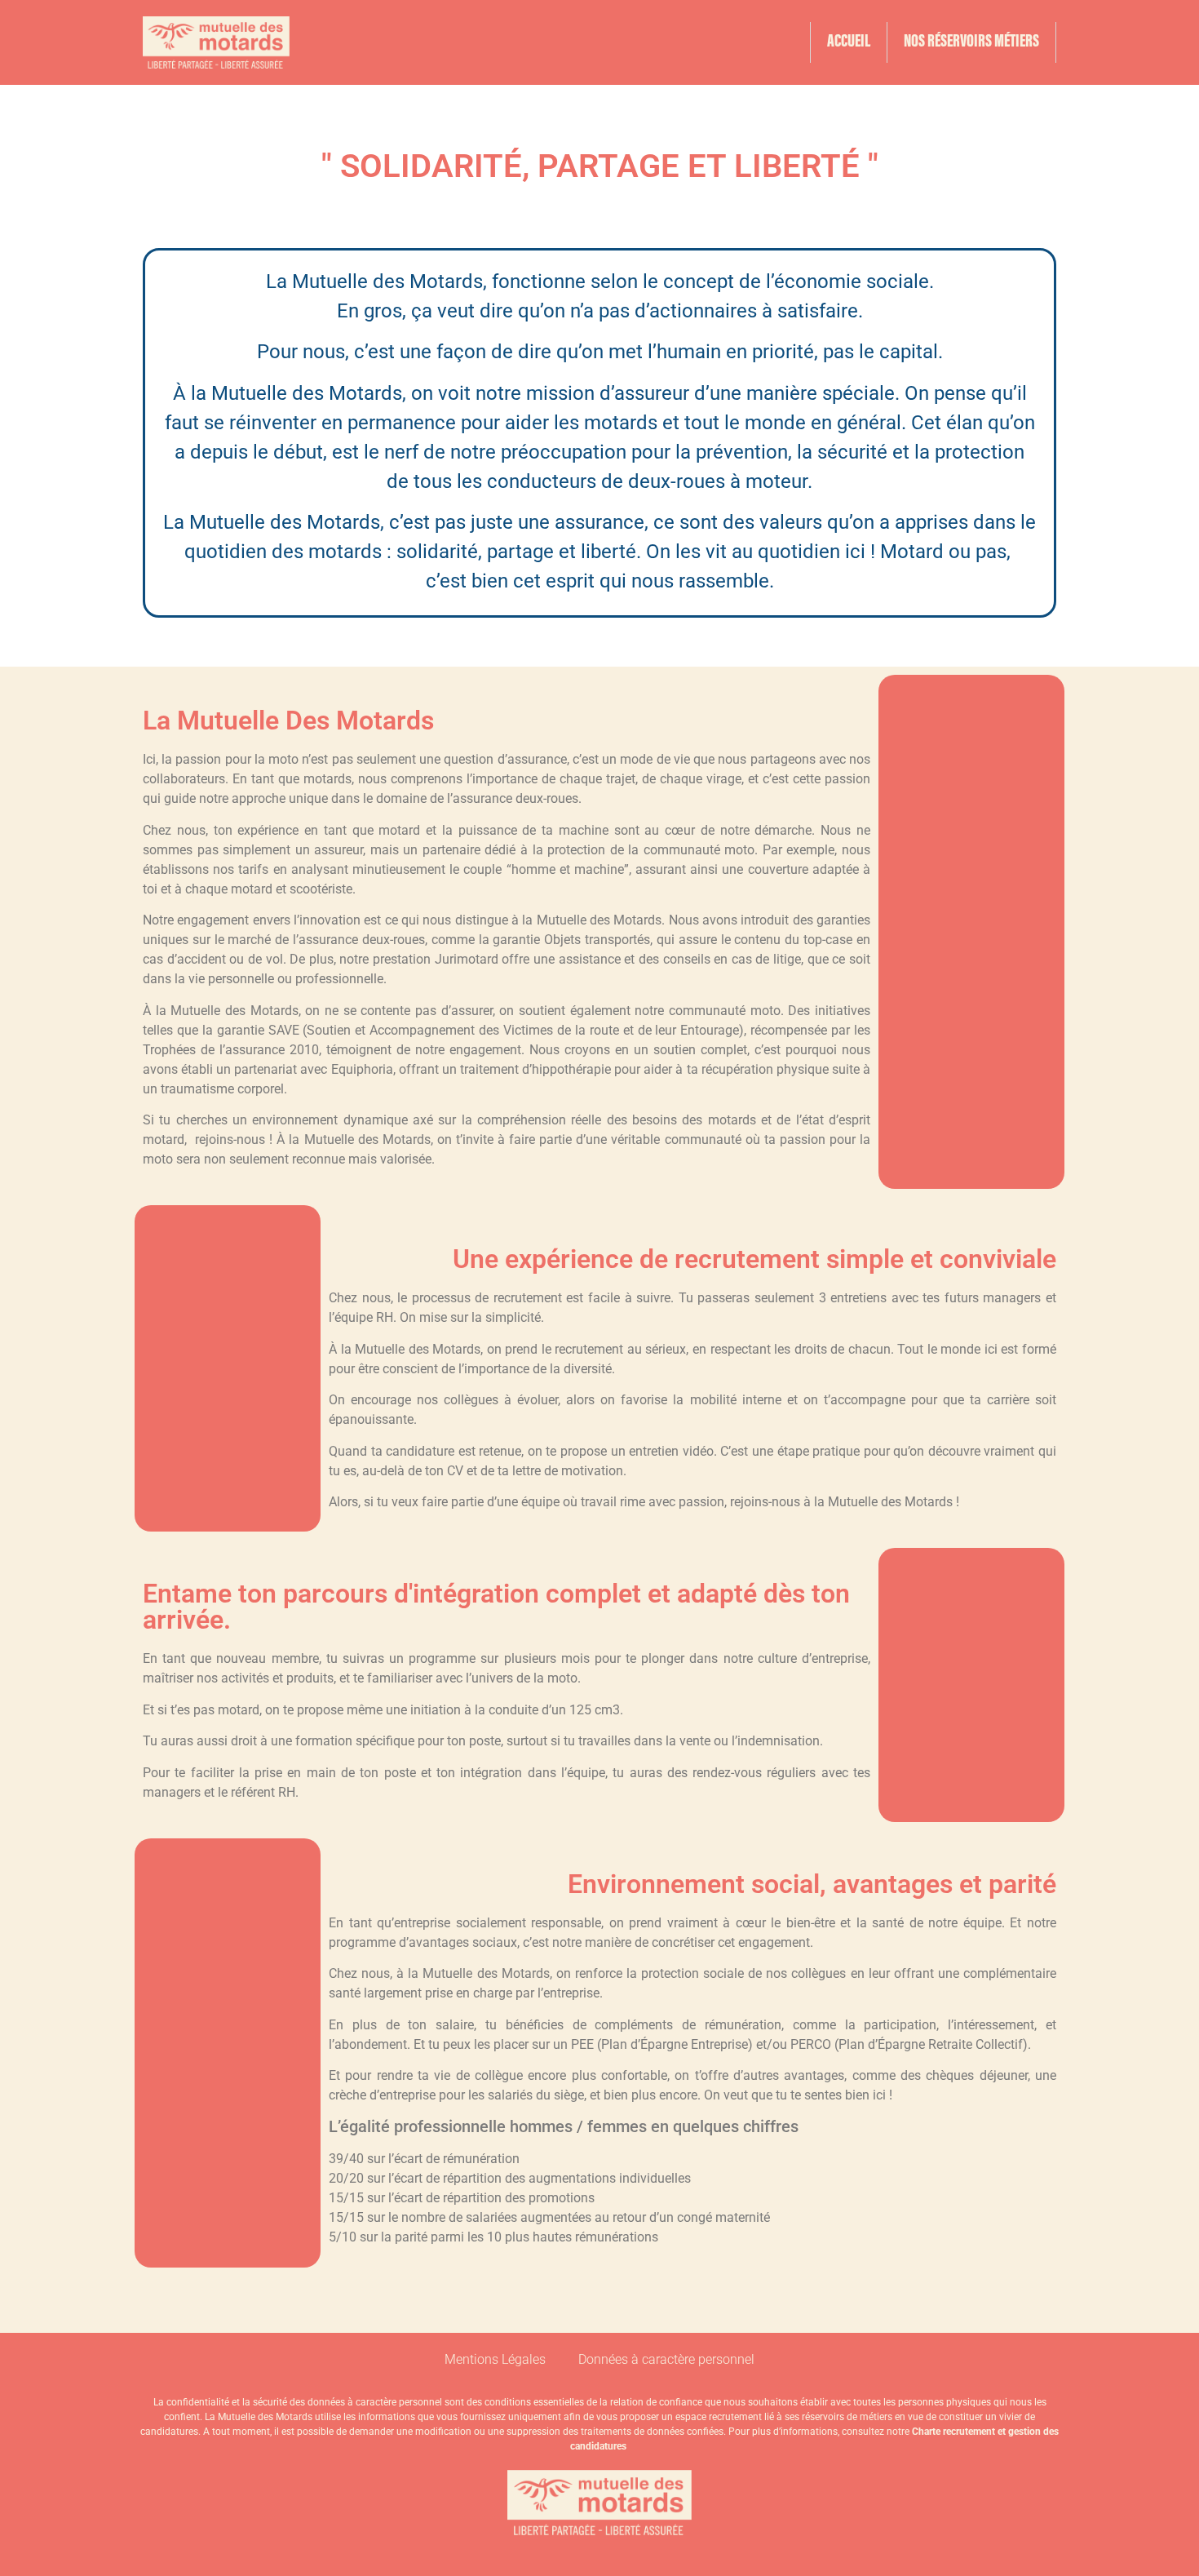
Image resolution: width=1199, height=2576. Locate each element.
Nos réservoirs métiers (971, 42)
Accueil (849, 42)
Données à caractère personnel (666, 2359)
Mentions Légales (495, 2359)
